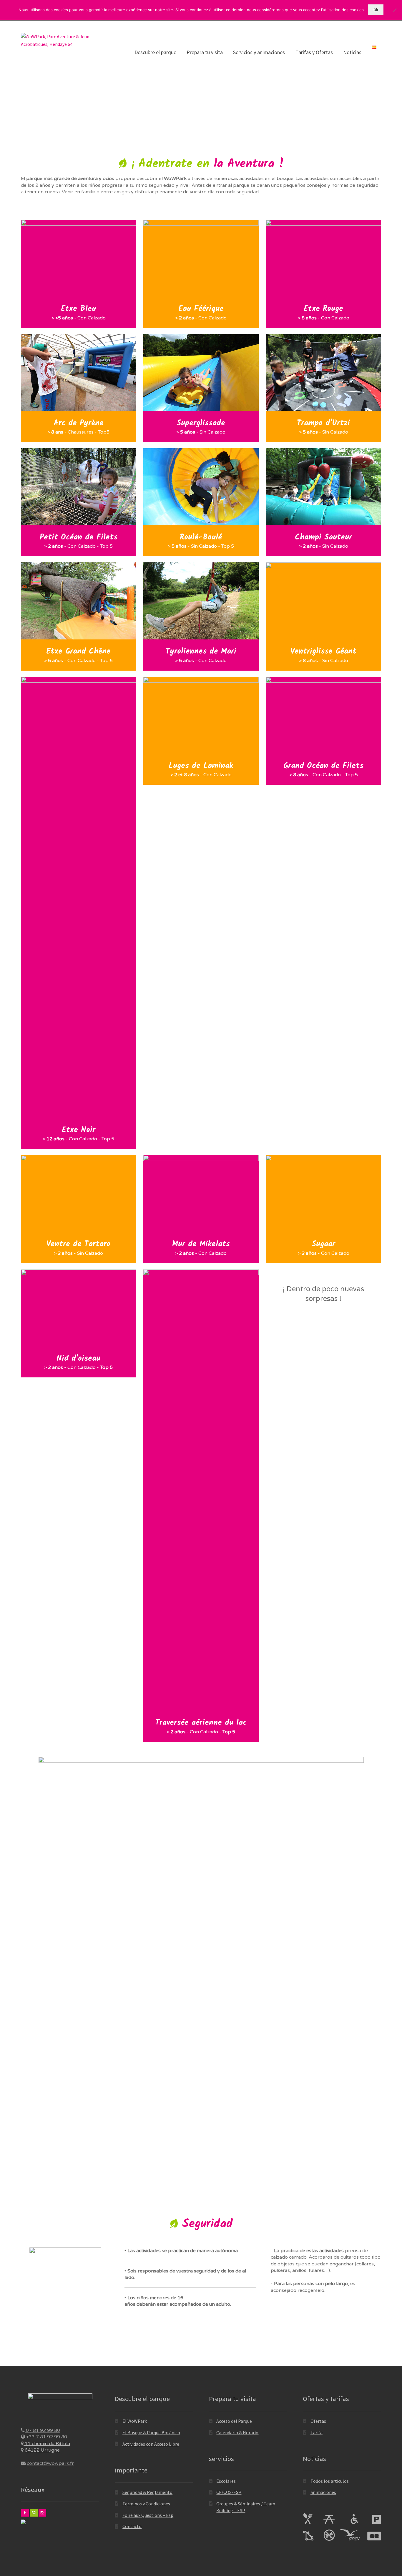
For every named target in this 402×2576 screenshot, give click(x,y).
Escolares (226, 2481)
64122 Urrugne (42, 2450)
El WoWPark (135, 2421)
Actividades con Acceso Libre (151, 2444)
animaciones (323, 2492)
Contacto (132, 2526)
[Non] (395, 10)
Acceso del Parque (234, 2421)
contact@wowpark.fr (50, 2463)
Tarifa (317, 2432)
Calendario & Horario (237, 2432)
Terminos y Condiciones (146, 2504)
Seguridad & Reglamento (147, 2492)
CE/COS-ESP (229, 2492)
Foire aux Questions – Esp (148, 2515)
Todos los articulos (330, 2481)
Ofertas (318, 2421)
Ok (376, 10)
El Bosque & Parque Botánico (151, 2432)
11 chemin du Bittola (47, 2444)
